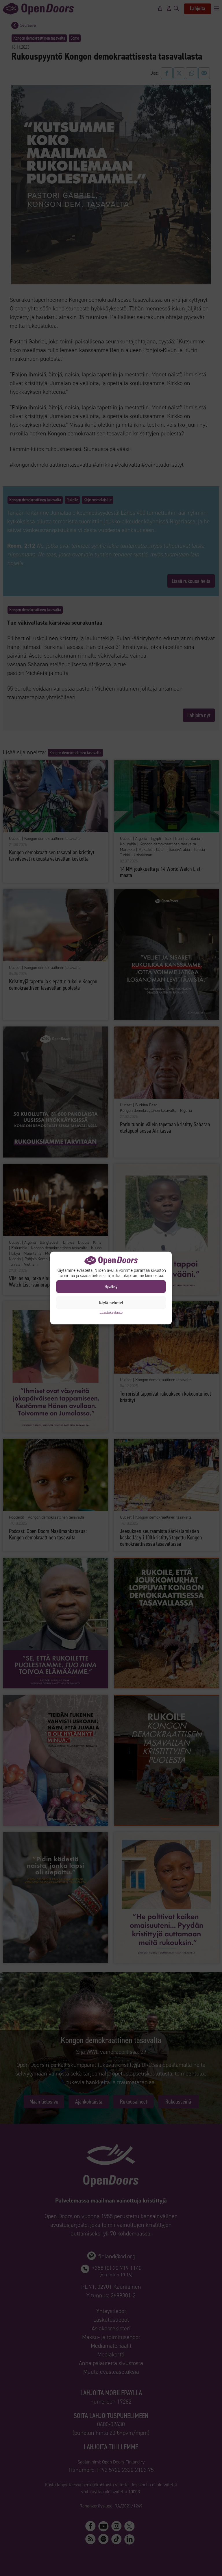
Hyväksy (111, 1287)
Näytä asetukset (111, 1302)
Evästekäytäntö (111, 1312)
